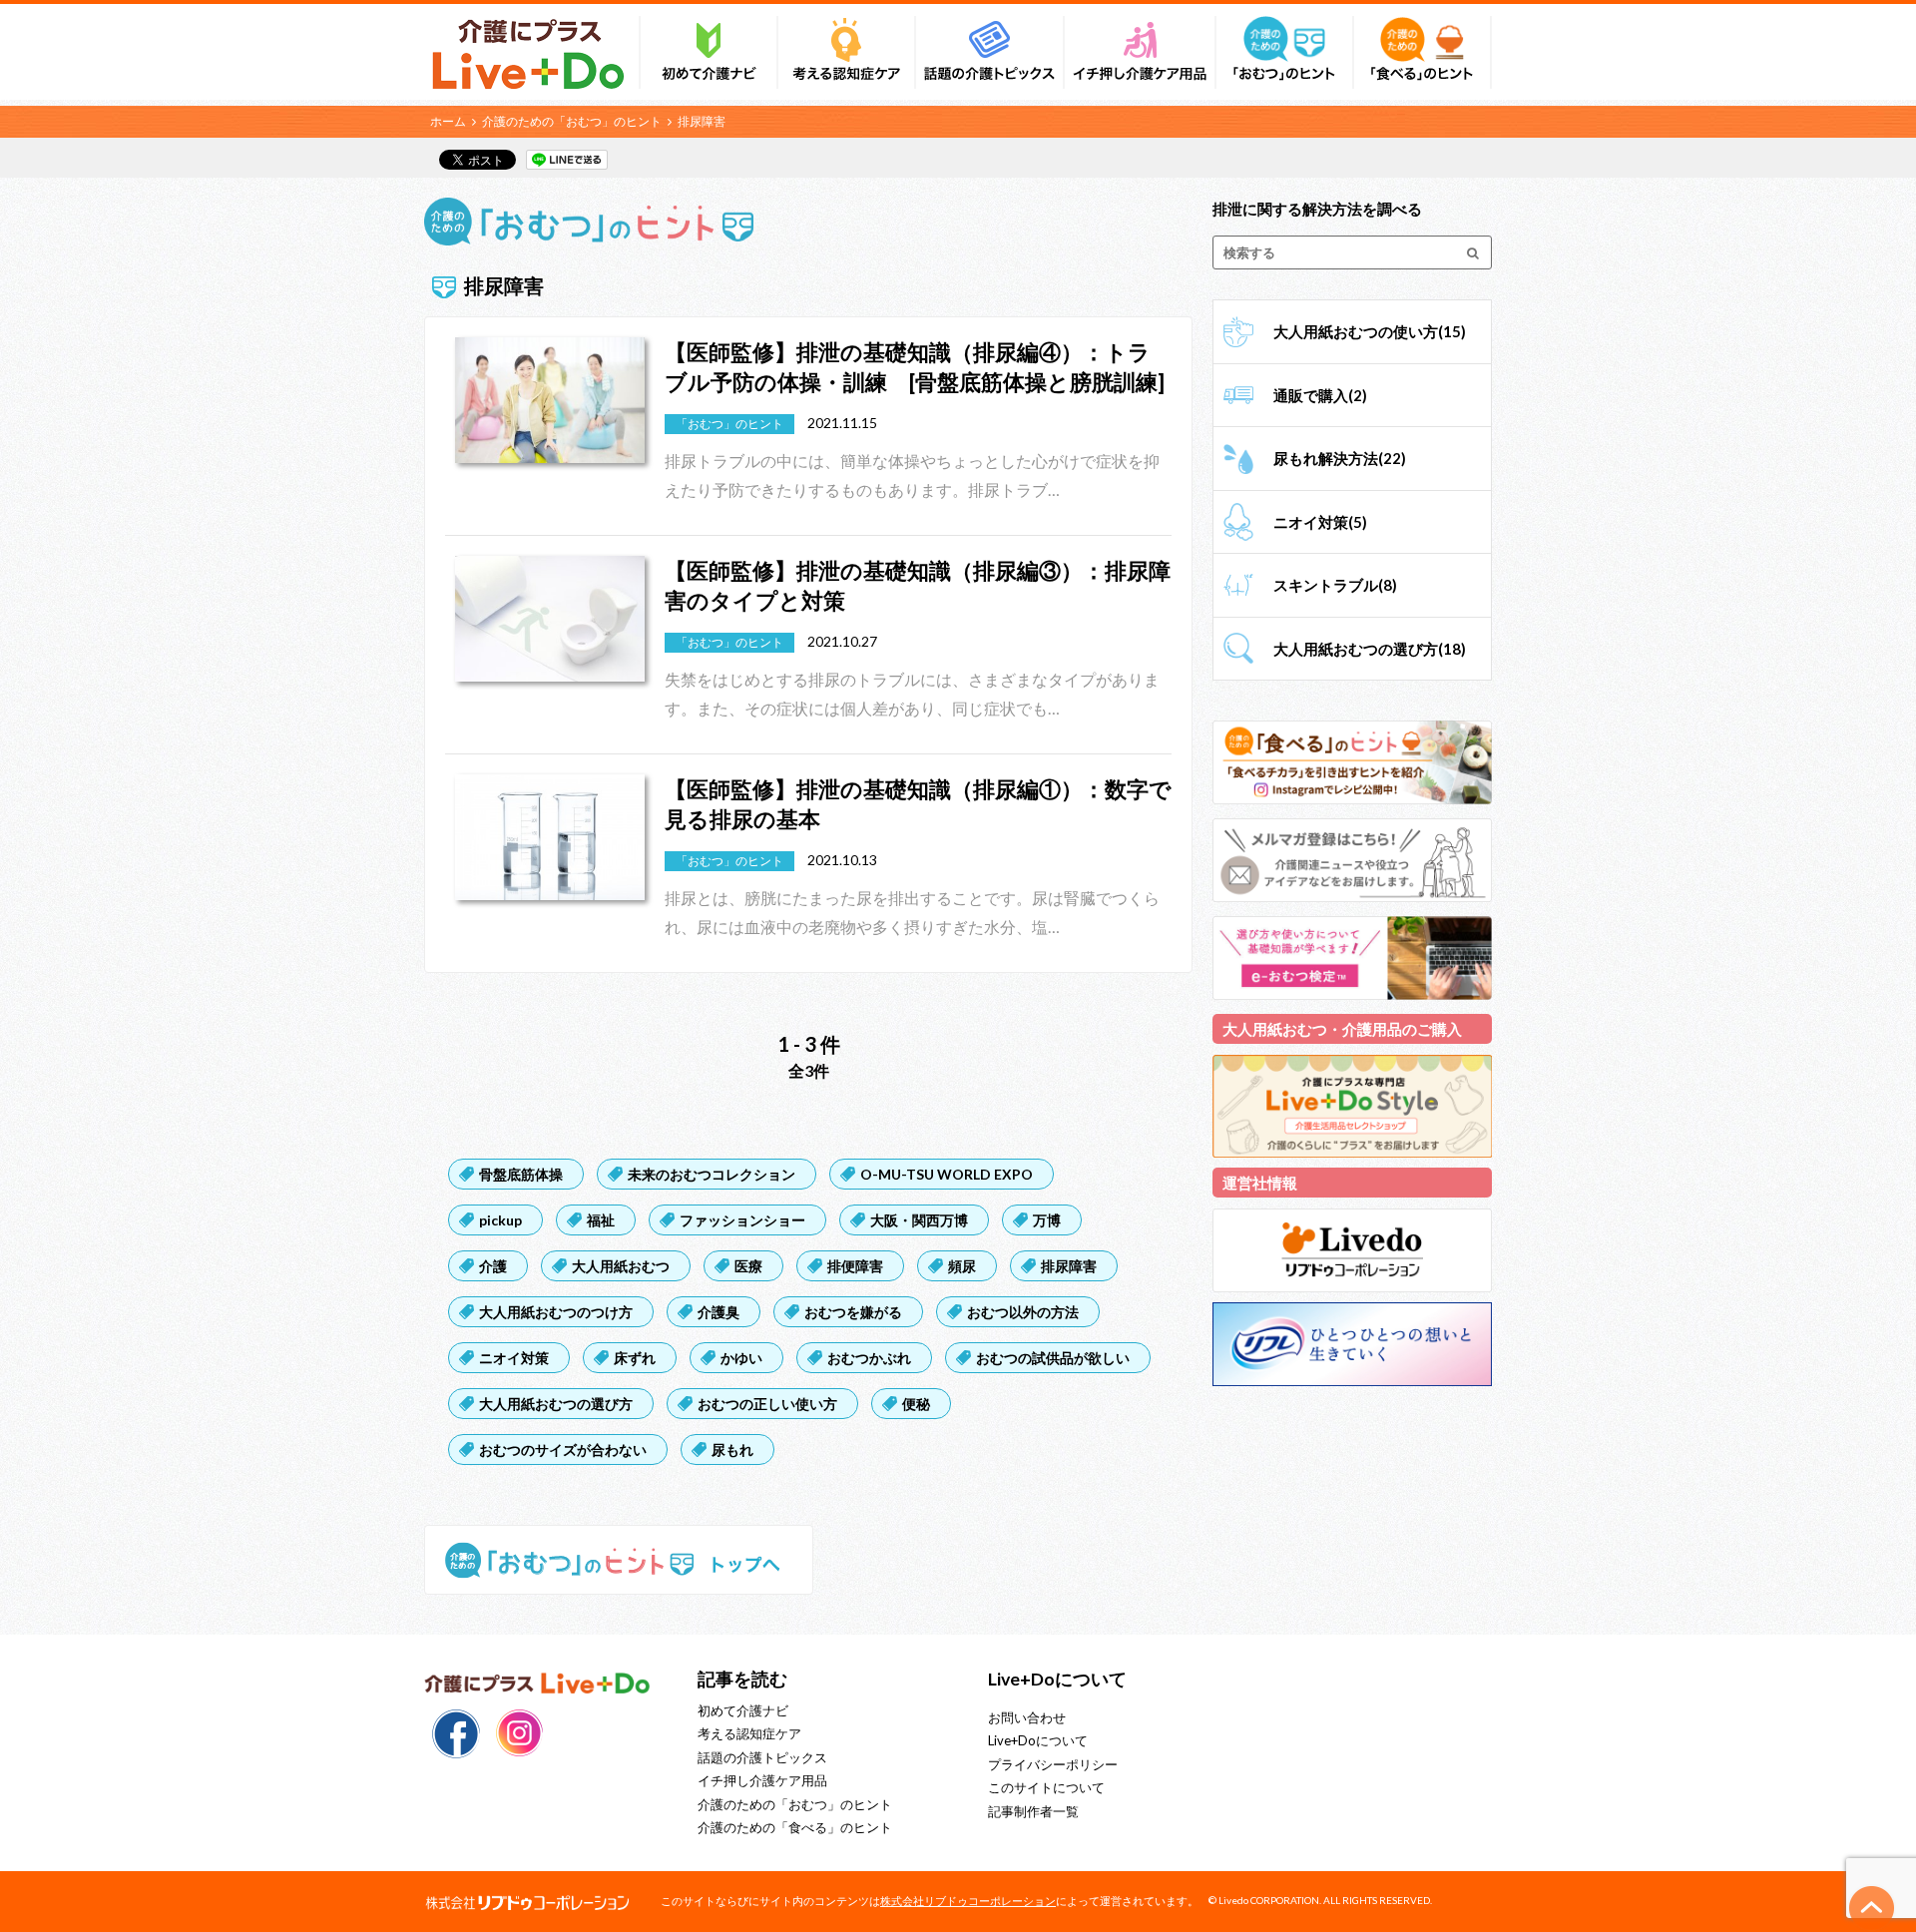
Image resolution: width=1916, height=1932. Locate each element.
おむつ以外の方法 (1023, 1312)
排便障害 (855, 1266)
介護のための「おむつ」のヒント (572, 121)
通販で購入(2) (1320, 395)
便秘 (916, 1404)
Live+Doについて (1038, 1740)
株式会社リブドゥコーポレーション (968, 1901)
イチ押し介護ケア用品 (762, 1780)
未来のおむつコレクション (712, 1174)
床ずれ (635, 1358)
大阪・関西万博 (919, 1220)
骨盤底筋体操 (521, 1174)
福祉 (601, 1220)
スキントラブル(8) (1335, 585)
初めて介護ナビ (743, 1710)
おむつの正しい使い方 (767, 1404)
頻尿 (962, 1266)
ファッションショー (742, 1220)
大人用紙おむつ (621, 1266)
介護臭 (718, 1312)
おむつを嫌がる (853, 1312)
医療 (748, 1266)
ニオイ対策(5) (1320, 522)
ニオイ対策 (514, 1358)
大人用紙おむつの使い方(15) (1370, 331)
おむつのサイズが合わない (563, 1449)
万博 (1047, 1220)
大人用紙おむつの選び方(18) (1370, 649)
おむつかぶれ (869, 1358)
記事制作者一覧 (1033, 1811)
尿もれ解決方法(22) (1340, 458)
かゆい (741, 1358)
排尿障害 (1069, 1266)
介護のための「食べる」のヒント (795, 1827)
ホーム (448, 121)
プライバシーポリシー (1053, 1764)
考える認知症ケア (749, 1733)
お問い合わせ (1027, 1717)
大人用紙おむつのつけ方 (556, 1312)
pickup (500, 1220)
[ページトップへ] (1872, 1908)
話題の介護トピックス (762, 1757)
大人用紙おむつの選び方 (556, 1404)
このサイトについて (1046, 1787)
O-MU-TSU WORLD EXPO (947, 1174)
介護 (493, 1266)
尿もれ (732, 1449)
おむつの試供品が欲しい (1053, 1358)
